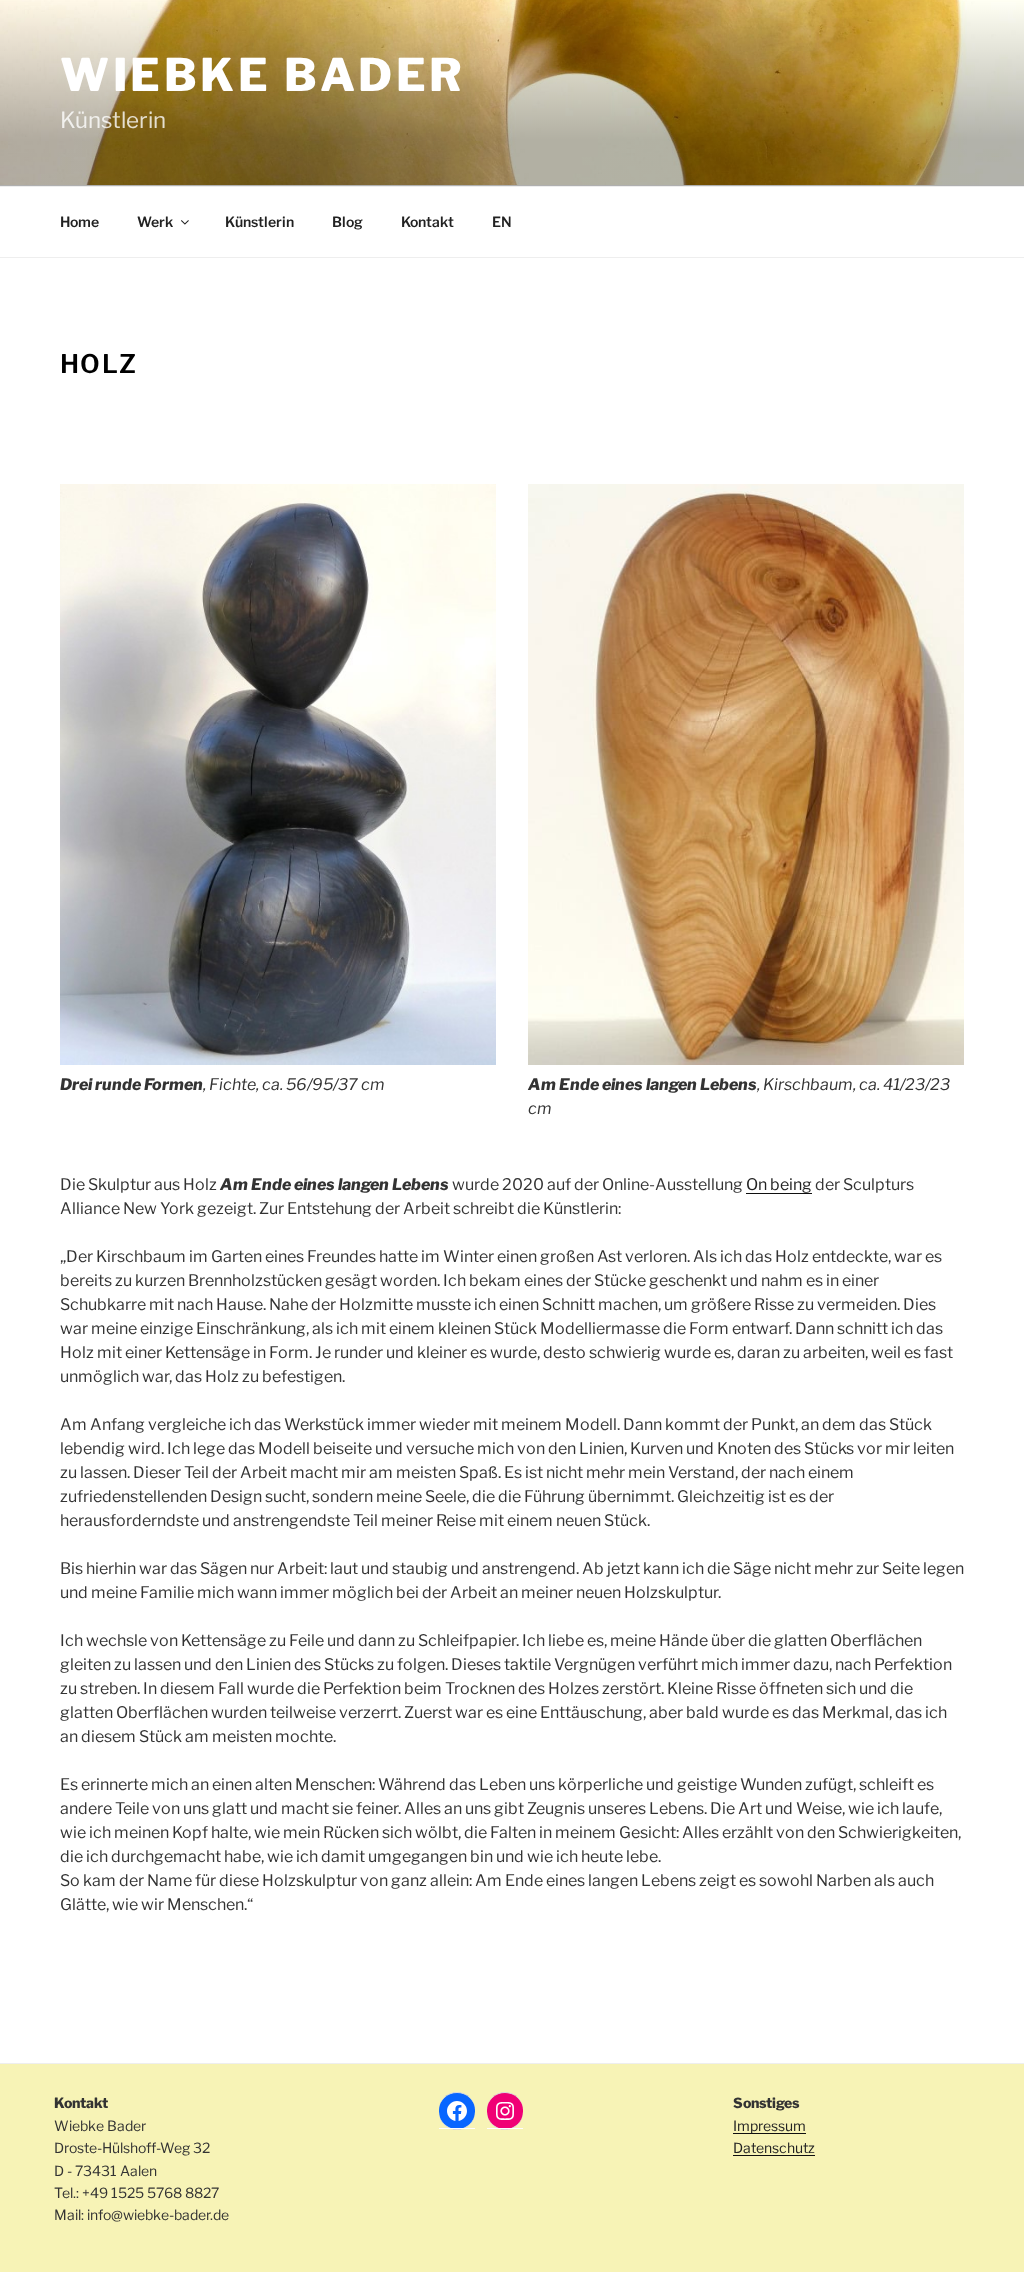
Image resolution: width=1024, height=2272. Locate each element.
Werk (155, 221)
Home (79, 221)
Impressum (769, 2125)
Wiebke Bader (263, 75)
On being (779, 1184)
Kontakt (427, 221)
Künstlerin (259, 221)
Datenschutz (774, 2147)
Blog (347, 221)
